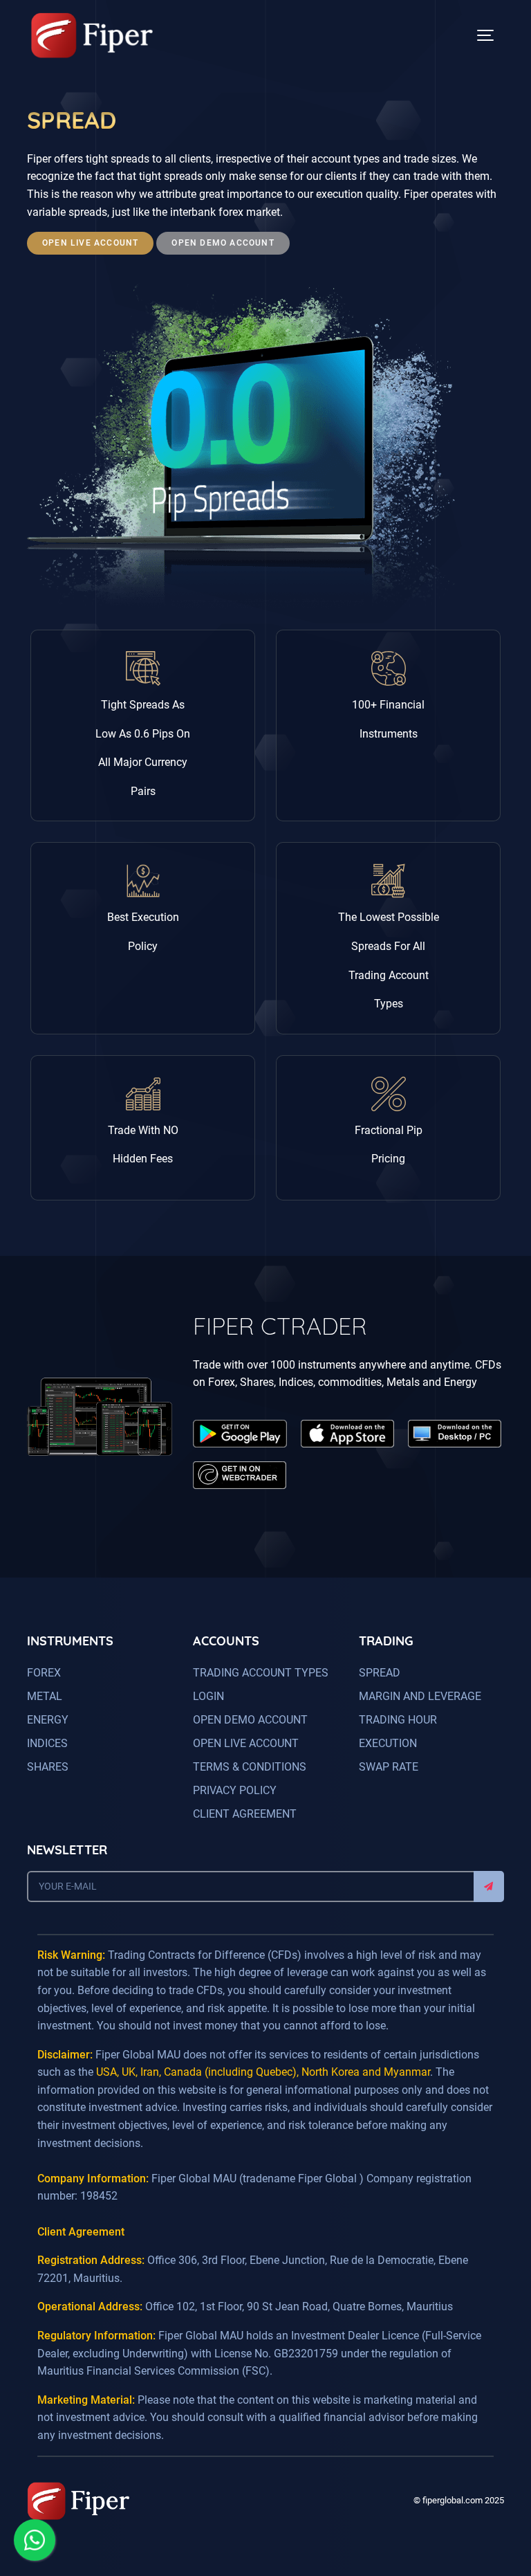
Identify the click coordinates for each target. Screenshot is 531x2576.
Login (208, 1696)
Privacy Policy (235, 1790)
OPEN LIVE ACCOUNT (246, 1743)
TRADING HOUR (398, 1720)
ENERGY (48, 1720)
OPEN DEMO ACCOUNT (250, 1720)
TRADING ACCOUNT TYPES (261, 1673)
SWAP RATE (389, 1767)
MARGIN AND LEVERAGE (420, 1696)
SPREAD (380, 1673)
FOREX (44, 1673)
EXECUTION (388, 1743)
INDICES (47, 1743)
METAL (45, 1696)
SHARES (48, 1767)
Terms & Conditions (250, 1767)
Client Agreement (245, 1814)
